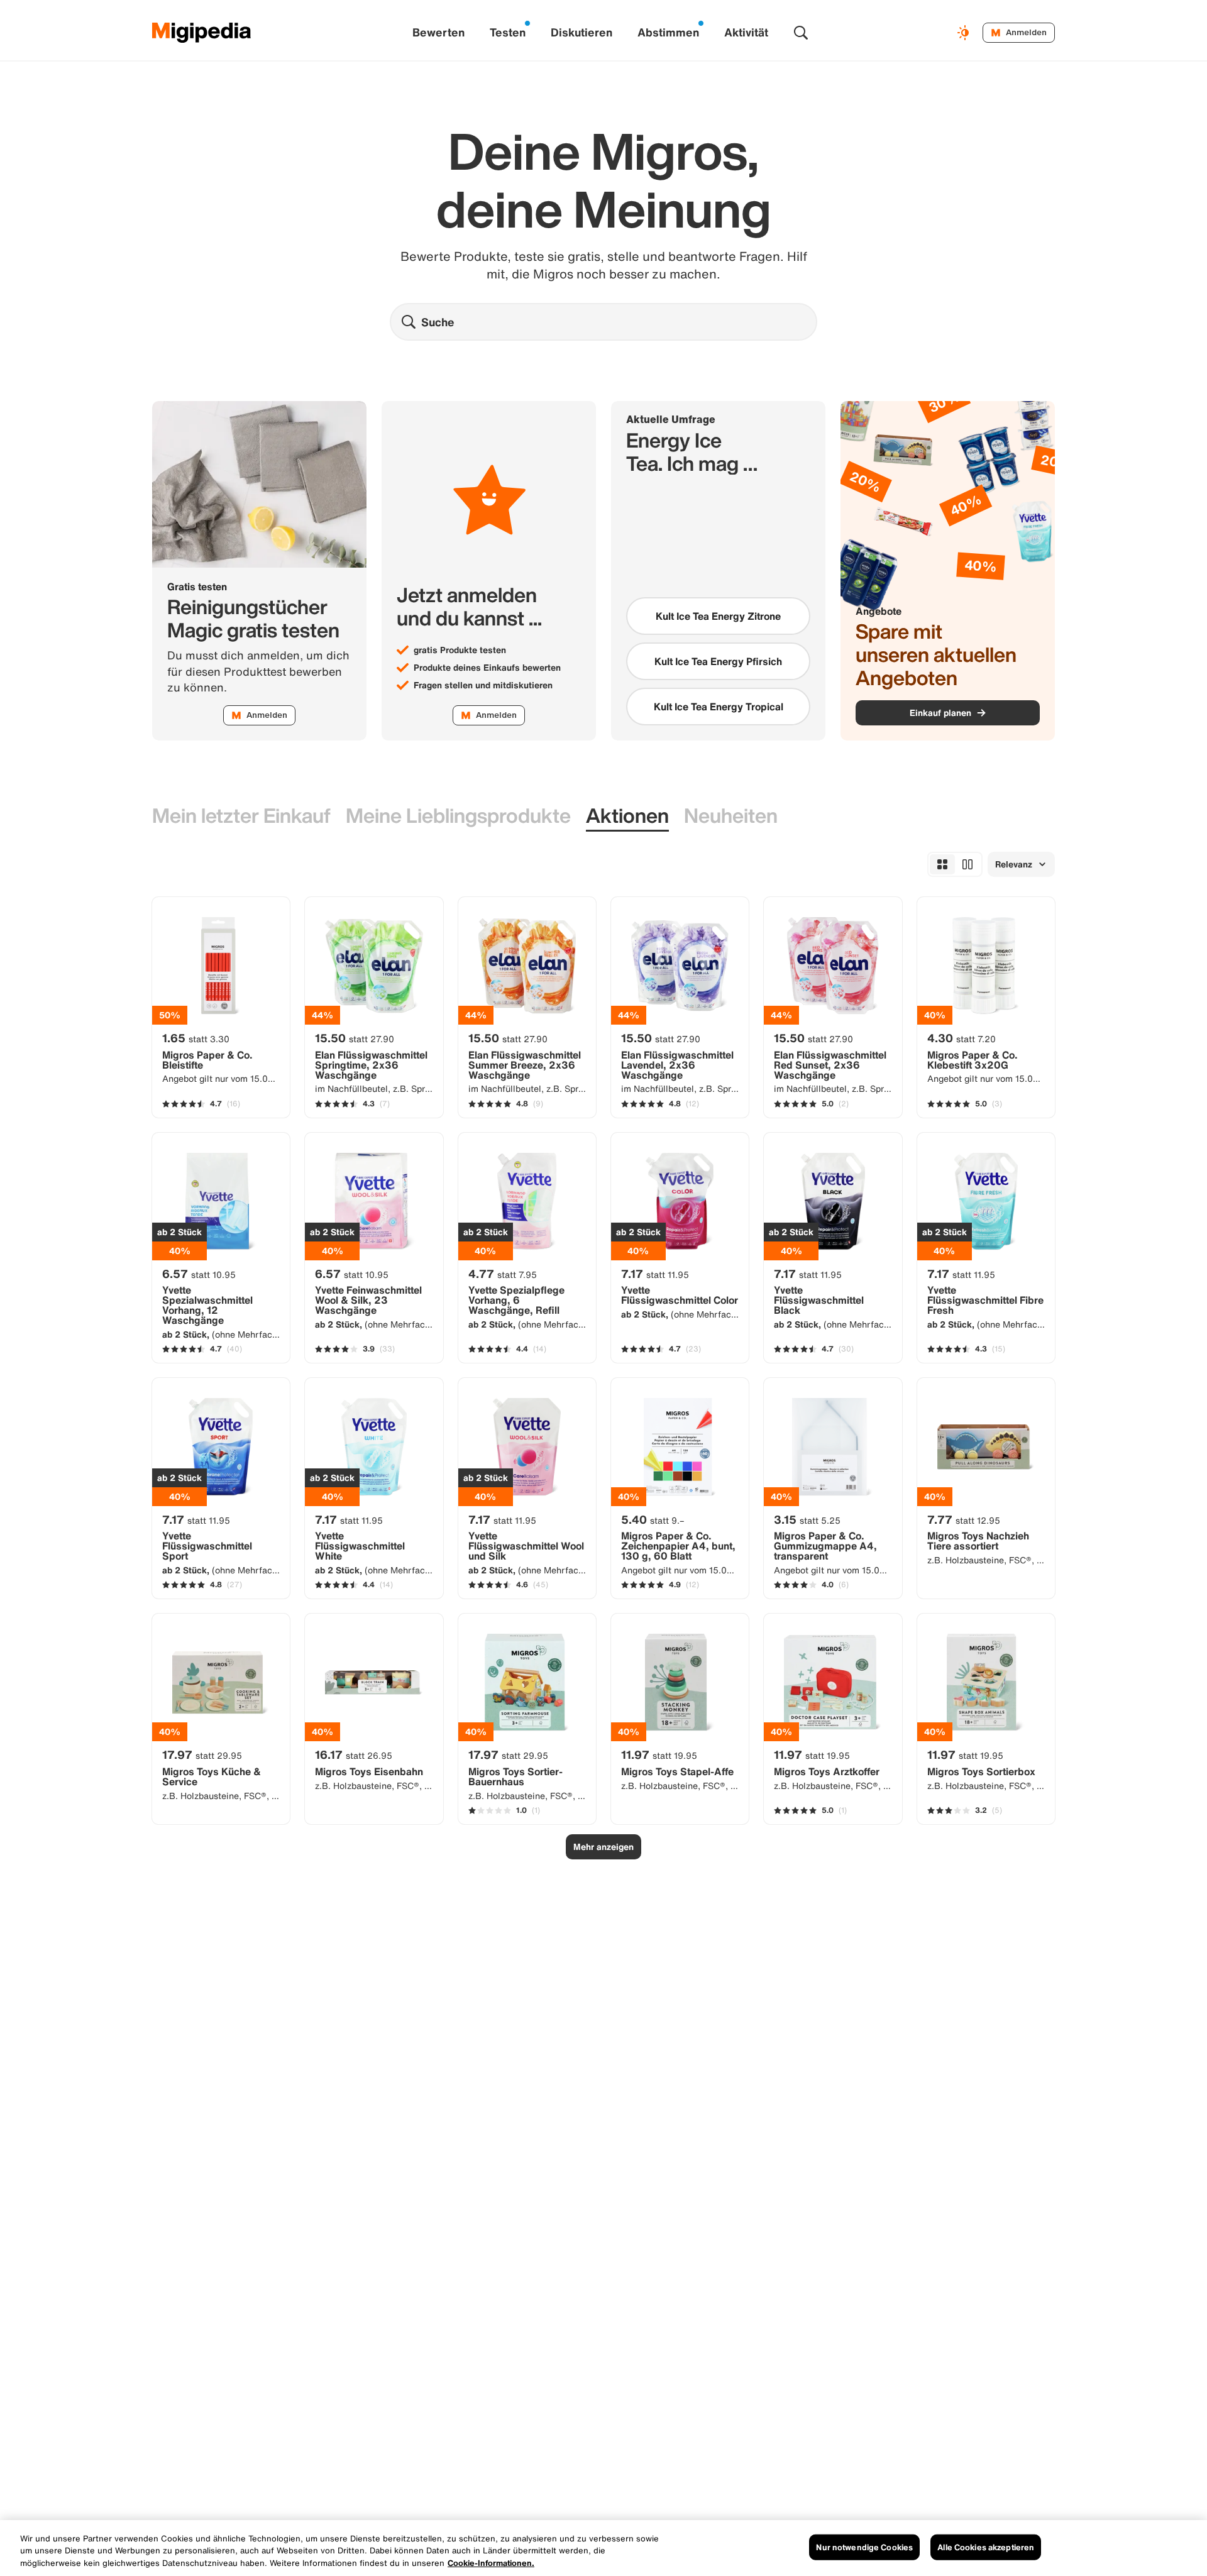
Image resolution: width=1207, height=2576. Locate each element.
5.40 (653, 1519)
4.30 (962, 1038)
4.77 (503, 1274)
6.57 (199, 1274)
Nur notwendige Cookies (864, 2547)
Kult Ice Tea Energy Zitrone (718, 616)
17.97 (202, 1754)
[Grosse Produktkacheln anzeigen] (967, 864)
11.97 (659, 1754)
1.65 (196, 1038)
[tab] (241, 816)
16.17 (354, 1754)
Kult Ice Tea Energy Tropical (719, 707)
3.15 (807, 1519)
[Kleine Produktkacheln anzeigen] (942, 864)
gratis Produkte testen (460, 650)
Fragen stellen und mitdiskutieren (483, 685)
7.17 (655, 1274)
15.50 (355, 1038)
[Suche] (801, 33)
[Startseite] (202, 33)
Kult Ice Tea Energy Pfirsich (718, 661)
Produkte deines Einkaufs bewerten (487, 668)
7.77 (964, 1519)
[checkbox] (718, 616)
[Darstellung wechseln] (965, 33)
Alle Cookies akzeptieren (986, 2547)
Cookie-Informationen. (491, 2563)
